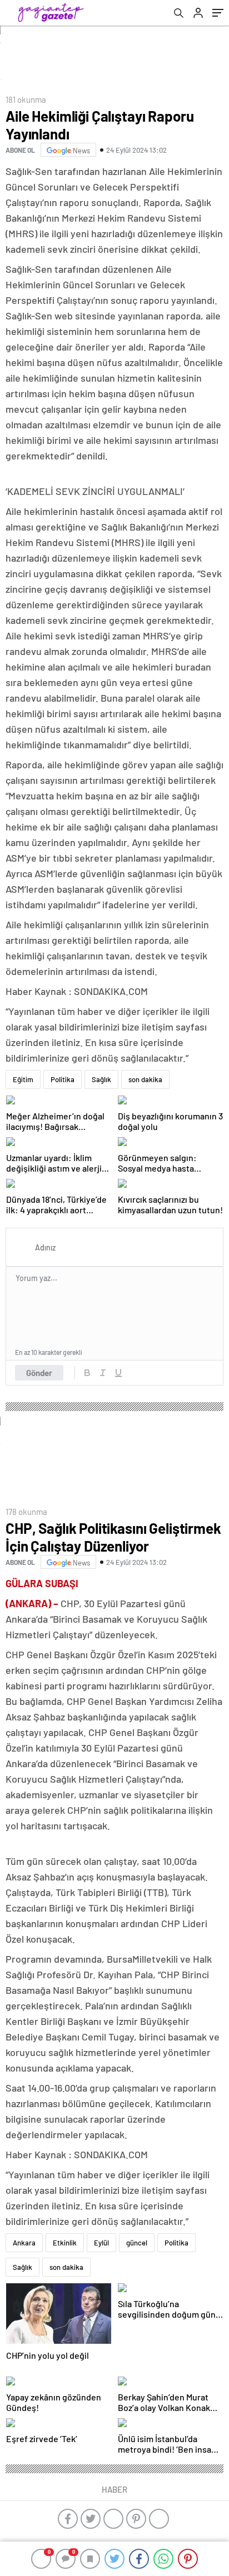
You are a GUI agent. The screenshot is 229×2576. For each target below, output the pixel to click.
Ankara (24, 2243)
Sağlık (101, 1079)
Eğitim (23, 1079)
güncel (137, 2243)
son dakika (145, 1079)
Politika (63, 1079)
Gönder (39, 1373)
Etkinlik (65, 2243)
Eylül (101, 2243)
